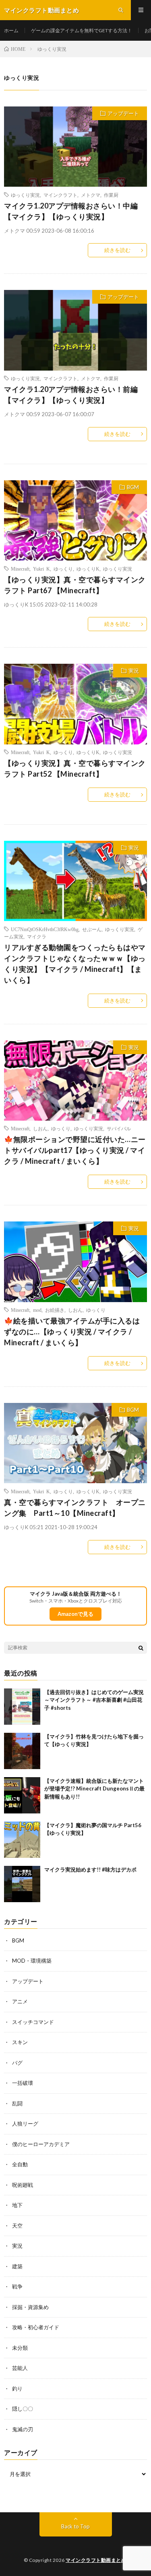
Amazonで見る (75, 1614)
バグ (17, 2063)
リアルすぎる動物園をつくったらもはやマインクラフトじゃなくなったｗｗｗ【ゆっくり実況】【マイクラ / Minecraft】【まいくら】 (75, 964)
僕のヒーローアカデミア (41, 2144)
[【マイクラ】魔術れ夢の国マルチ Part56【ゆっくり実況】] (22, 1840)
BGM (133, 487)
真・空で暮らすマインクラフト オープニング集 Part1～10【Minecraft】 (75, 1508)
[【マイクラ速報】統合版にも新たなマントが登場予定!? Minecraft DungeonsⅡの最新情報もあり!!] (22, 1795)
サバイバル (119, 1128)
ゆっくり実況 (25, 195)
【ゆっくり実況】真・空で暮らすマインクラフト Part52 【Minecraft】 (75, 768)
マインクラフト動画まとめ (96, 2560)
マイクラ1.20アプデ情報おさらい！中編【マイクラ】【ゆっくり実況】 (71, 211)
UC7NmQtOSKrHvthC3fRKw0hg (45, 929)
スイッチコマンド (33, 2022)
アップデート (123, 113)
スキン (20, 2042)
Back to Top (75, 2526)
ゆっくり (63, 569)
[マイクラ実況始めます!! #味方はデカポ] (22, 1884)
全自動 (20, 2164)
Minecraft (20, 569)
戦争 (17, 2286)
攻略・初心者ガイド (36, 2327)
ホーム (11, 30)
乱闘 (17, 2103)
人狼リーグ (25, 2124)
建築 (17, 2266)
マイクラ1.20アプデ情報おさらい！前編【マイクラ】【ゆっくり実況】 (71, 395)
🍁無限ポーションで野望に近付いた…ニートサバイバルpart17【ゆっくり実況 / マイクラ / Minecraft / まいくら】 (75, 1150)
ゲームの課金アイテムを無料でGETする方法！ (82, 30)
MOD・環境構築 (32, 1961)
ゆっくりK (88, 569)
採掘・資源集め (30, 2307)
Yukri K (41, 569)
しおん (40, 1128)
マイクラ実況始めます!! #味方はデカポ (90, 1869)
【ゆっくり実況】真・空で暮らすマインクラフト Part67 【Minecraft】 (75, 585)
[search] (141, 1648)
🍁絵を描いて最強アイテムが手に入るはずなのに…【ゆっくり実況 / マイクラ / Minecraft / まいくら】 (72, 1332)
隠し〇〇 (23, 2409)
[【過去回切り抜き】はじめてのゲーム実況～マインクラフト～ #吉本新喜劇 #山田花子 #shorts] (22, 1707)
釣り (17, 2388)
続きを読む (117, 250)
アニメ (20, 2001)
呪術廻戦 (23, 2185)
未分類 (20, 2348)
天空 (17, 2226)
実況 (134, 671)
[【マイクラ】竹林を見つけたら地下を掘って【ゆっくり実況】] (22, 1751)
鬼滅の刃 (23, 2429)
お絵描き (55, 1310)
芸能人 (20, 2368)
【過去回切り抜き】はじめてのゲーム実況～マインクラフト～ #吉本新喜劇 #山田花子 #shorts (94, 1700)
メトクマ (91, 195)
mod (37, 1310)
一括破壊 (23, 2083)
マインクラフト (60, 195)
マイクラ (37, 936)
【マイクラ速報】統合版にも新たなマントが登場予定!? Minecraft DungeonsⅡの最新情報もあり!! (94, 1789)
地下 (17, 2205)
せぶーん (92, 929)
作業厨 (111, 195)
